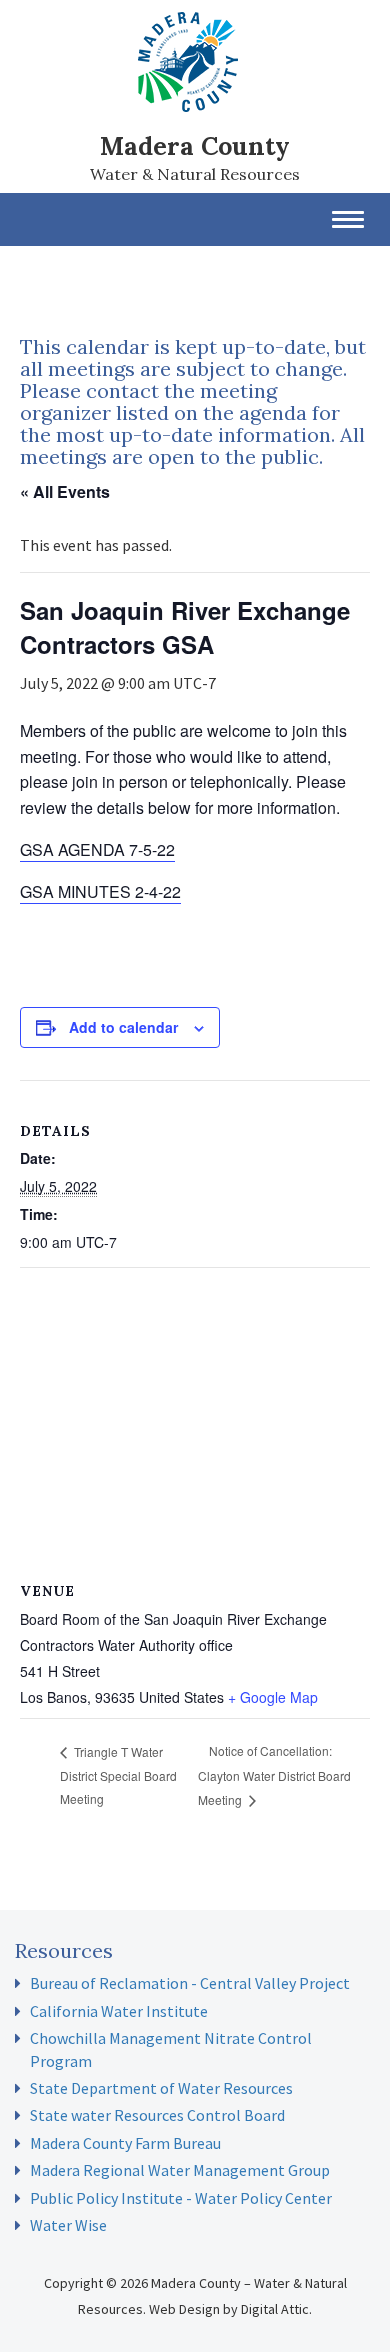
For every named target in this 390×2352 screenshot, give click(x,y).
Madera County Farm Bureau (125, 2143)
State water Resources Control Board (157, 2115)
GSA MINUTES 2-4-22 (100, 891)
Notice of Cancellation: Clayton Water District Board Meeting (274, 1774)
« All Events (65, 491)
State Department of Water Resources (161, 2088)
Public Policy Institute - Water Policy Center (181, 2198)
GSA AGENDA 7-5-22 (97, 849)
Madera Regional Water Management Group (180, 2170)
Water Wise (68, 2225)
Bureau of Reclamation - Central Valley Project (190, 1983)
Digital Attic (275, 2309)
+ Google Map (273, 1697)
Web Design (184, 2309)
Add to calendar (123, 1027)
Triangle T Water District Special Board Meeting (118, 1775)
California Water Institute (119, 2011)
